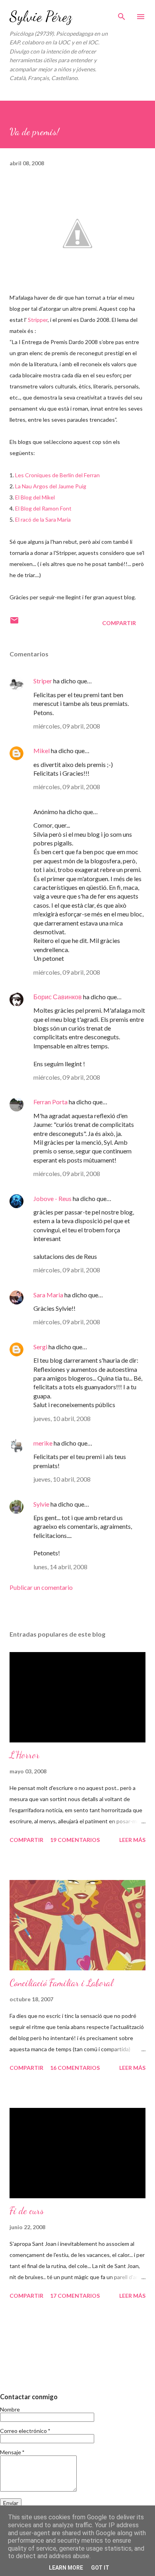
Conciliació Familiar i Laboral (61, 1983)
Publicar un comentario (41, 1587)
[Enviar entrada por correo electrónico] (14, 623)
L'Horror (24, 1755)
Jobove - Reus (52, 1198)
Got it (100, 2568)
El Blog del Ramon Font (43, 508)
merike (43, 1443)
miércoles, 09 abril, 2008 (67, 726)
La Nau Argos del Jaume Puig (51, 486)
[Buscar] (122, 14)
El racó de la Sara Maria (43, 519)
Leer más (132, 1840)
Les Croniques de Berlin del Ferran (57, 475)
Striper (43, 681)
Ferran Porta (50, 1102)
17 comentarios (75, 2296)
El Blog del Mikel (35, 497)
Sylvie (41, 1504)
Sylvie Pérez (41, 16)
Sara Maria (48, 1295)
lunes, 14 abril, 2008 (60, 1567)
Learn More (66, 2568)
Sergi (40, 1347)
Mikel (42, 751)
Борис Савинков (58, 997)
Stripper (38, 320)
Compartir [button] (119, 623)
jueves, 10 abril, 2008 (62, 1418)
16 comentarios (75, 2068)
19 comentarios (75, 1840)
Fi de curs (27, 2211)
